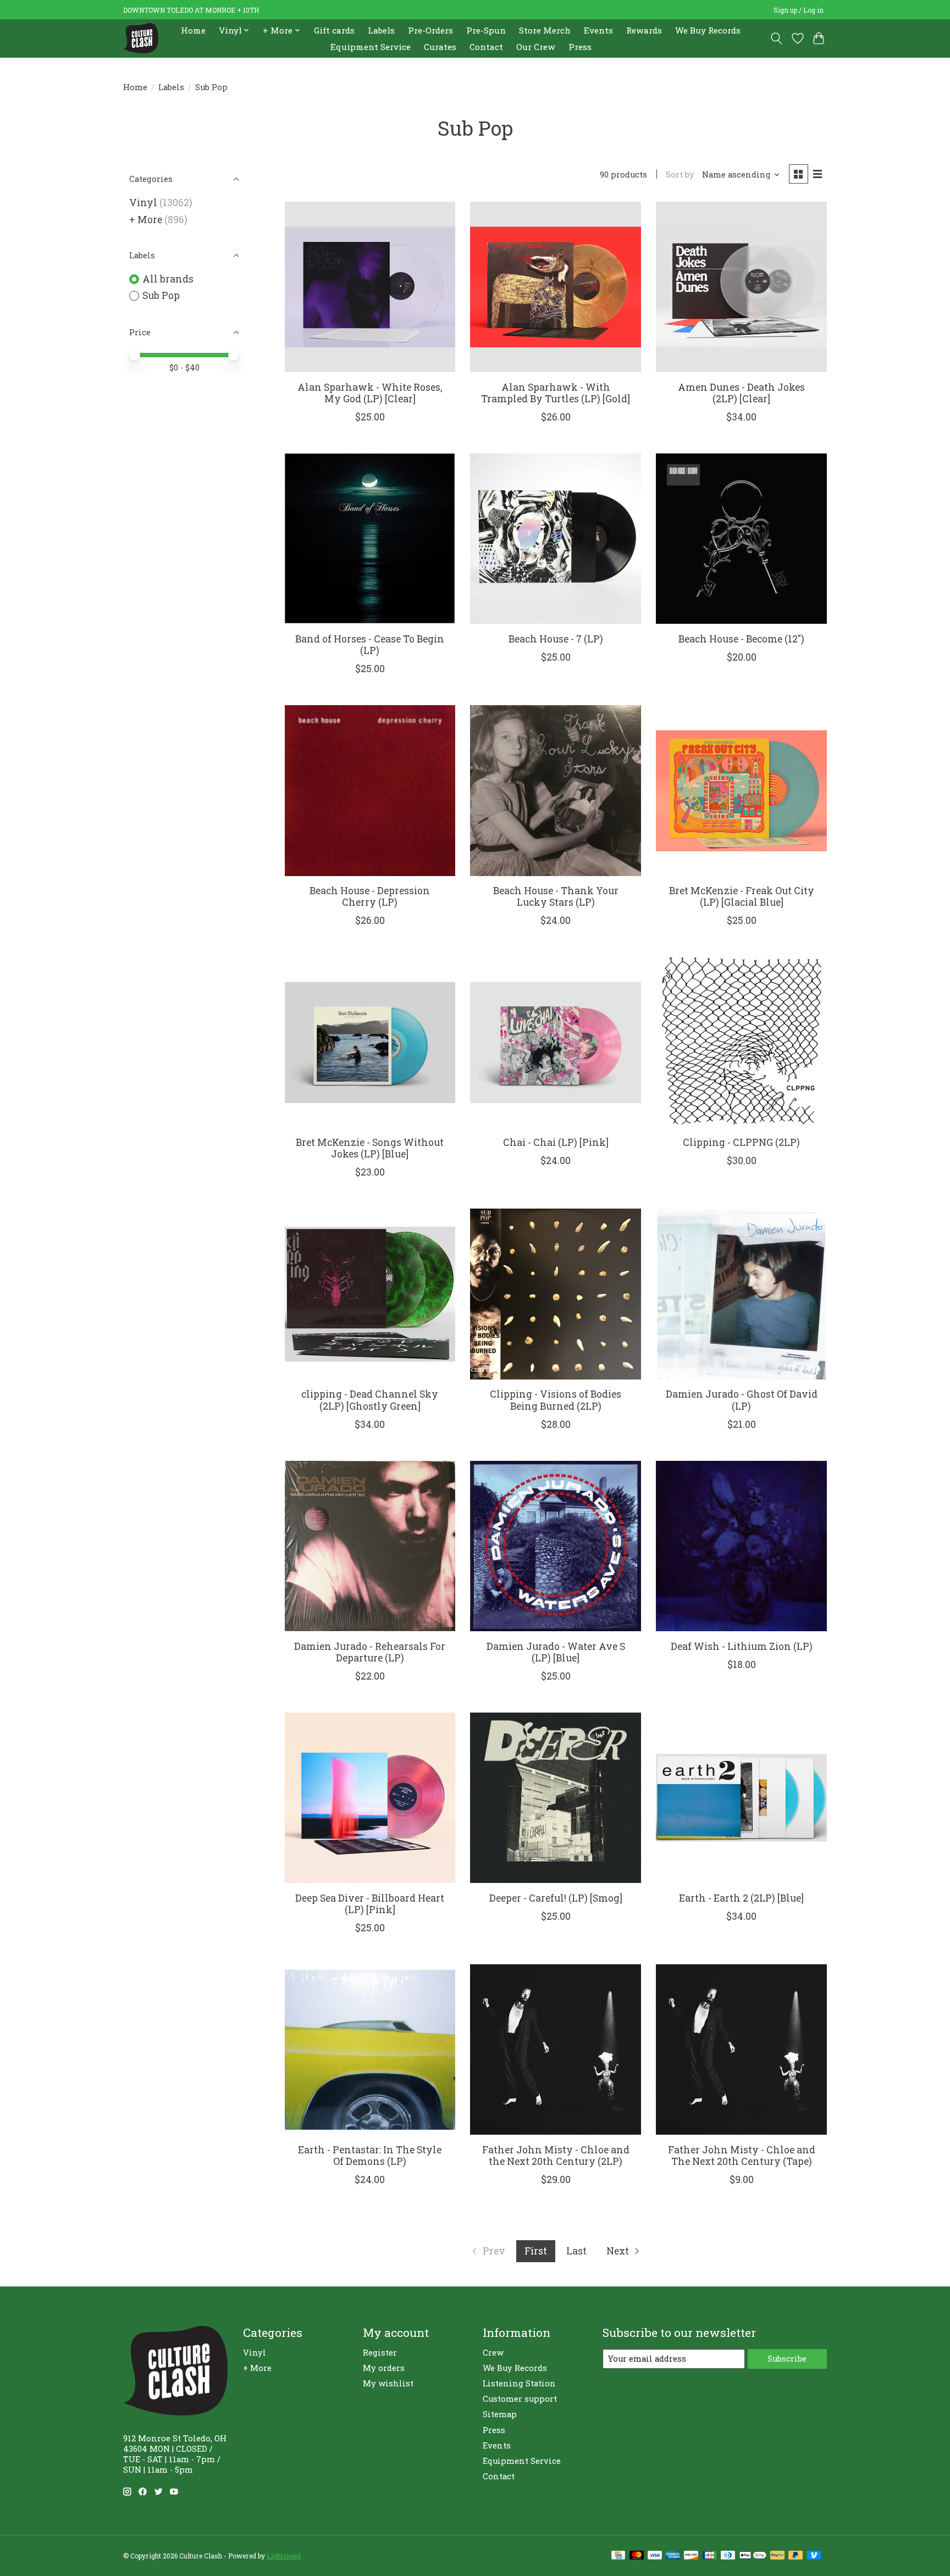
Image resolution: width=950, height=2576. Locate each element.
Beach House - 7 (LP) (556, 639)
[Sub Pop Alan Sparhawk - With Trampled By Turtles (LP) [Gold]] (555, 287)
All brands (168, 279)
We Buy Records (708, 30)
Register (380, 2353)
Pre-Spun (486, 30)
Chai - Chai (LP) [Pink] (556, 1142)
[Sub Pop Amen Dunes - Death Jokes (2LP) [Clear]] (741, 287)
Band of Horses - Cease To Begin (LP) (370, 645)
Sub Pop (161, 295)
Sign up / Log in (799, 10)
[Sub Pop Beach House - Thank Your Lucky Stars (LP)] (555, 790)
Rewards (644, 30)
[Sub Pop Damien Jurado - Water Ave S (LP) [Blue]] (555, 1546)
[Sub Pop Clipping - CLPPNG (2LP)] (741, 1042)
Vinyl (143, 203)
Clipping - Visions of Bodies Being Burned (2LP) (556, 1400)
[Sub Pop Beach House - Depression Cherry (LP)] (370, 790)
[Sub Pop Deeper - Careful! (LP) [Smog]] (555, 1798)
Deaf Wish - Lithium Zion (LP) (742, 1646)
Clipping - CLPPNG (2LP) (741, 1142)
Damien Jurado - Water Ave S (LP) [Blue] (556, 1652)
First (536, 2251)
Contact (486, 47)
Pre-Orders (430, 30)
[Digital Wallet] (753, 2556)
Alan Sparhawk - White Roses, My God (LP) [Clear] (370, 393)
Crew (493, 2353)
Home (193, 30)
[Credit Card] (618, 2556)
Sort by (680, 174)
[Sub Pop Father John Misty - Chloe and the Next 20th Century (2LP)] (555, 2049)
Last (576, 2251)
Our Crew (536, 47)
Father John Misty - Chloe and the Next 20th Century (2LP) (556, 2156)
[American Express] (673, 2556)
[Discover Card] (691, 2556)
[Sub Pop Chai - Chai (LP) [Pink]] (555, 1042)
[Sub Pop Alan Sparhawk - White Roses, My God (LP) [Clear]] (370, 287)
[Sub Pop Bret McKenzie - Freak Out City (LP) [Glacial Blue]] (741, 790)
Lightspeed (284, 2556)
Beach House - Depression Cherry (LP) (370, 896)
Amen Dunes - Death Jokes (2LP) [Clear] (741, 393)
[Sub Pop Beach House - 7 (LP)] (555, 539)
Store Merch (545, 30)
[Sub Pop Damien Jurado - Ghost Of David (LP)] (741, 1294)
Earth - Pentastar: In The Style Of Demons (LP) (370, 2156)
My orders (384, 2368)
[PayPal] (777, 2556)
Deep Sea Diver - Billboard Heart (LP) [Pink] (370, 1904)
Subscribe (787, 2359)
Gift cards (334, 30)
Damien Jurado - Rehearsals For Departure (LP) (370, 1652)
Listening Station (519, 2383)
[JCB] (710, 2556)
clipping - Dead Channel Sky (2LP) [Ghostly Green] (370, 1400)
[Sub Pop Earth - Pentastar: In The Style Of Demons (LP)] (370, 2049)
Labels (381, 30)
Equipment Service (371, 47)
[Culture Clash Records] (141, 38)
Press (580, 47)
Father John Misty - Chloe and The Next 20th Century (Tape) (742, 2156)
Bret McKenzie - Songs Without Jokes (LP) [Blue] (370, 1148)
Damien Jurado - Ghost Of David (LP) (742, 1400)
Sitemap (500, 2414)
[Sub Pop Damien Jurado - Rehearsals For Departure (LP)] (370, 1546)
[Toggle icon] (777, 38)
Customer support (520, 2399)
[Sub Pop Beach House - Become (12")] (741, 539)
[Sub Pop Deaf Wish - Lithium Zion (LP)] (741, 1546)
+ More (146, 220)
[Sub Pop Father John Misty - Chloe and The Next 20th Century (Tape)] (741, 2049)
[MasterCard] (637, 2556)
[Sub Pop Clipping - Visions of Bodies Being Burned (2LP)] (555, 1294)
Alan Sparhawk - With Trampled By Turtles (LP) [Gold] (556, 393)
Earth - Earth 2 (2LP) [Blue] (741, 1898)
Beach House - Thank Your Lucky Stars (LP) (556, 896)
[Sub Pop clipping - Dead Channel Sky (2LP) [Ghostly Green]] (370, 1294)
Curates (440, 47)
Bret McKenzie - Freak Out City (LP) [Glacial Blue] (742, 896)
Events (598, 30)
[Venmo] (814, 2556)
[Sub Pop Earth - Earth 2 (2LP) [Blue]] (741, 1798)
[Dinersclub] (728, 2556)
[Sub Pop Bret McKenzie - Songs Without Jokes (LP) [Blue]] (370, 1042)
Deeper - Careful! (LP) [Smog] (556, 1898)
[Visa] (655, 2556)
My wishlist (388, 2383)
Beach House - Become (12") (741, 639)
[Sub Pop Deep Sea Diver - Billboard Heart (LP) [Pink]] (370, 1798)
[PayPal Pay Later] (796, 2556)
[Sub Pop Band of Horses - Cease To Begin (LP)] (370, 539)
